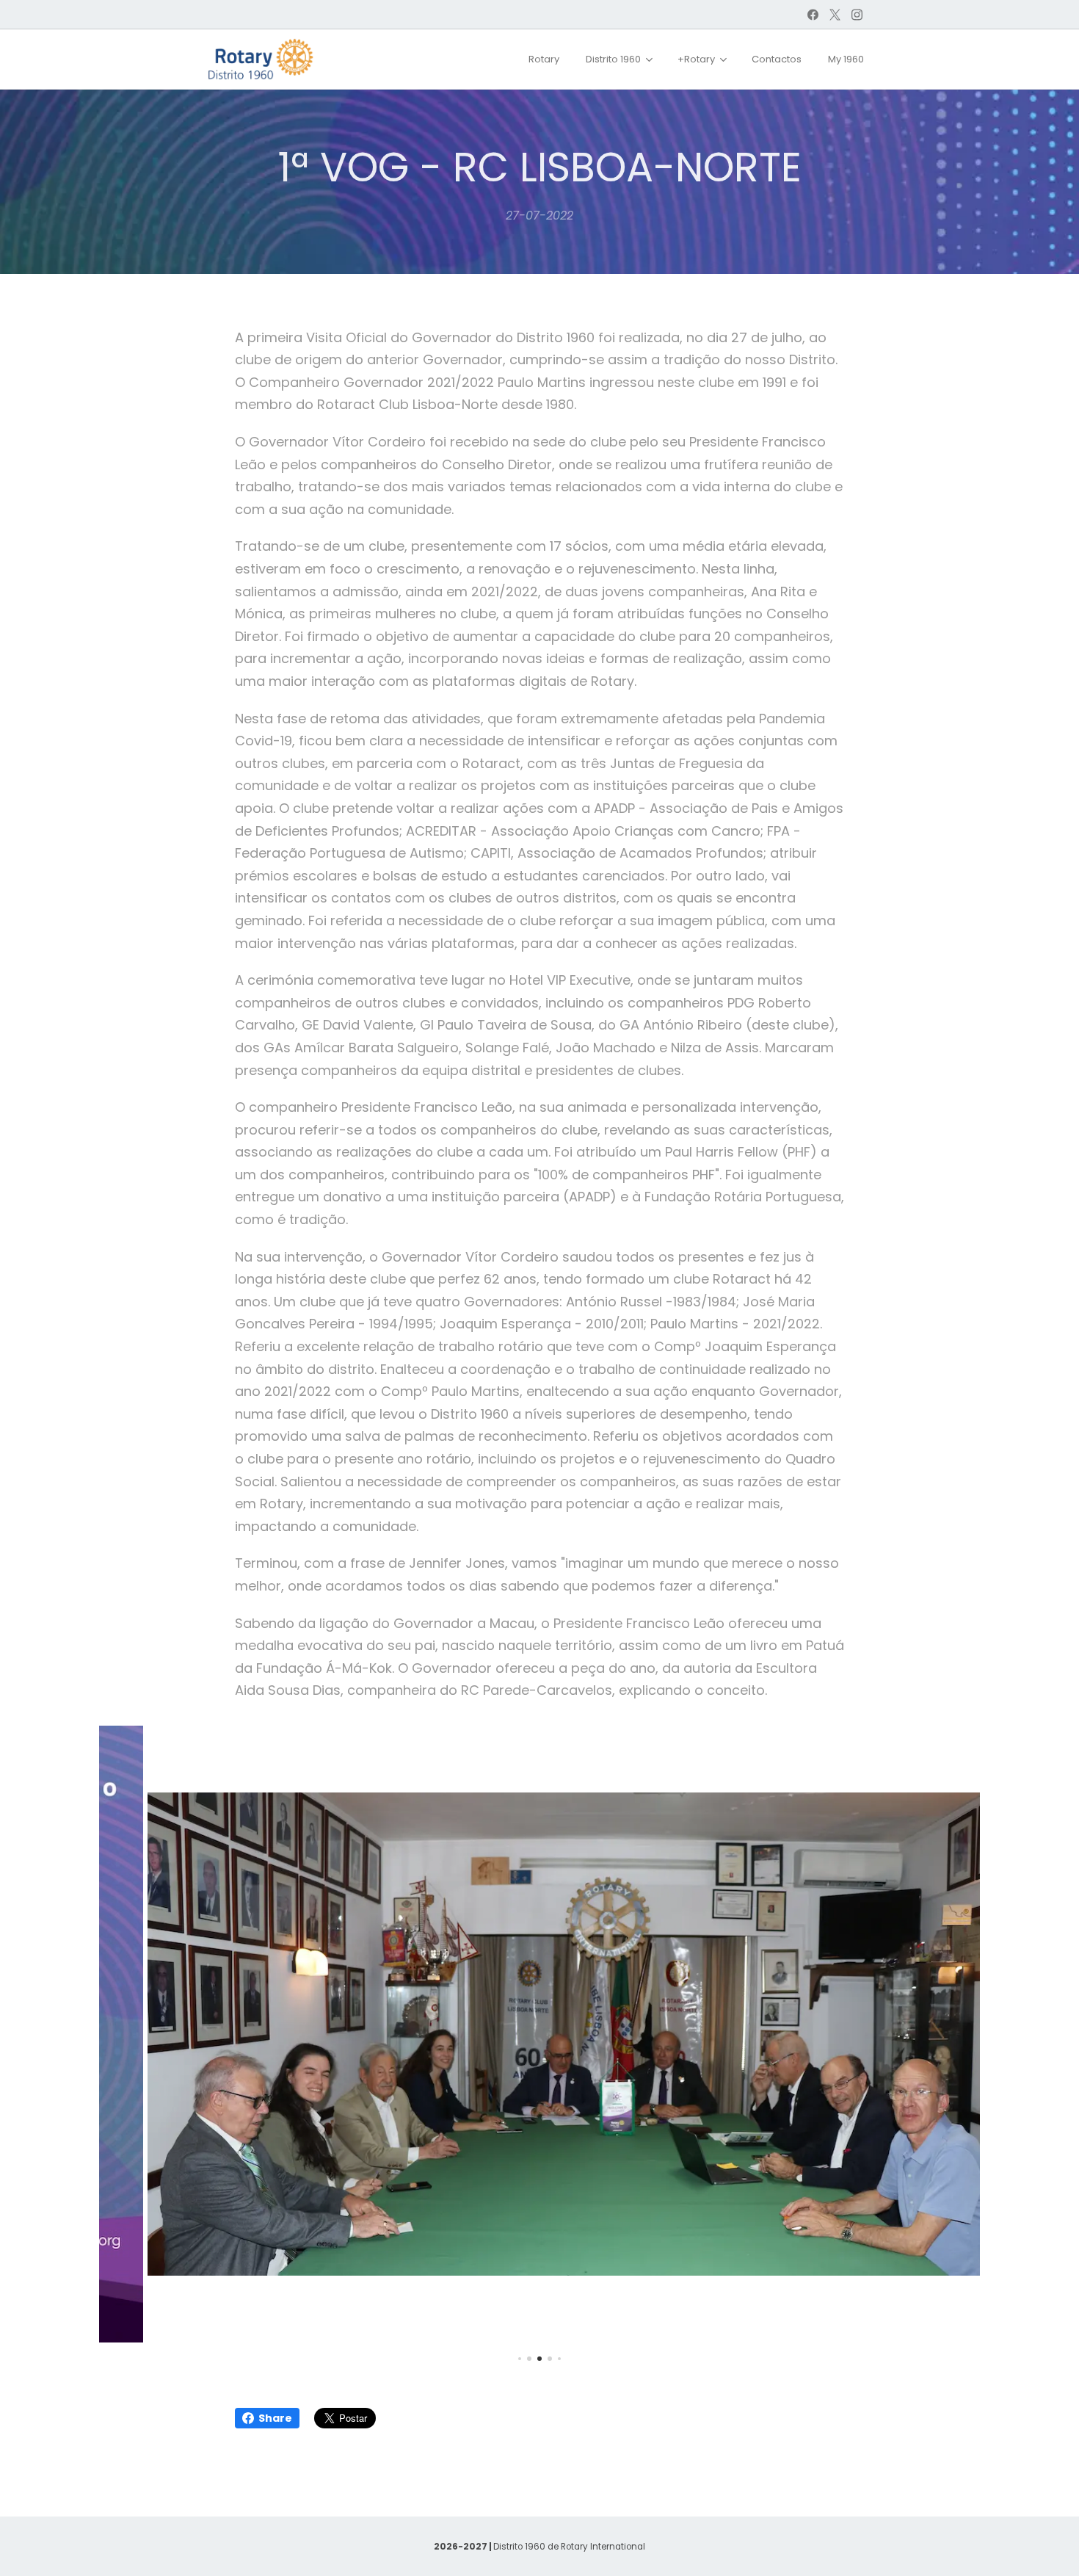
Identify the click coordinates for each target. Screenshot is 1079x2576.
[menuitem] (544, 59)
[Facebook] (813, 15)
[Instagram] (857, 15)
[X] (835, 15)
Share (275, 2418)
